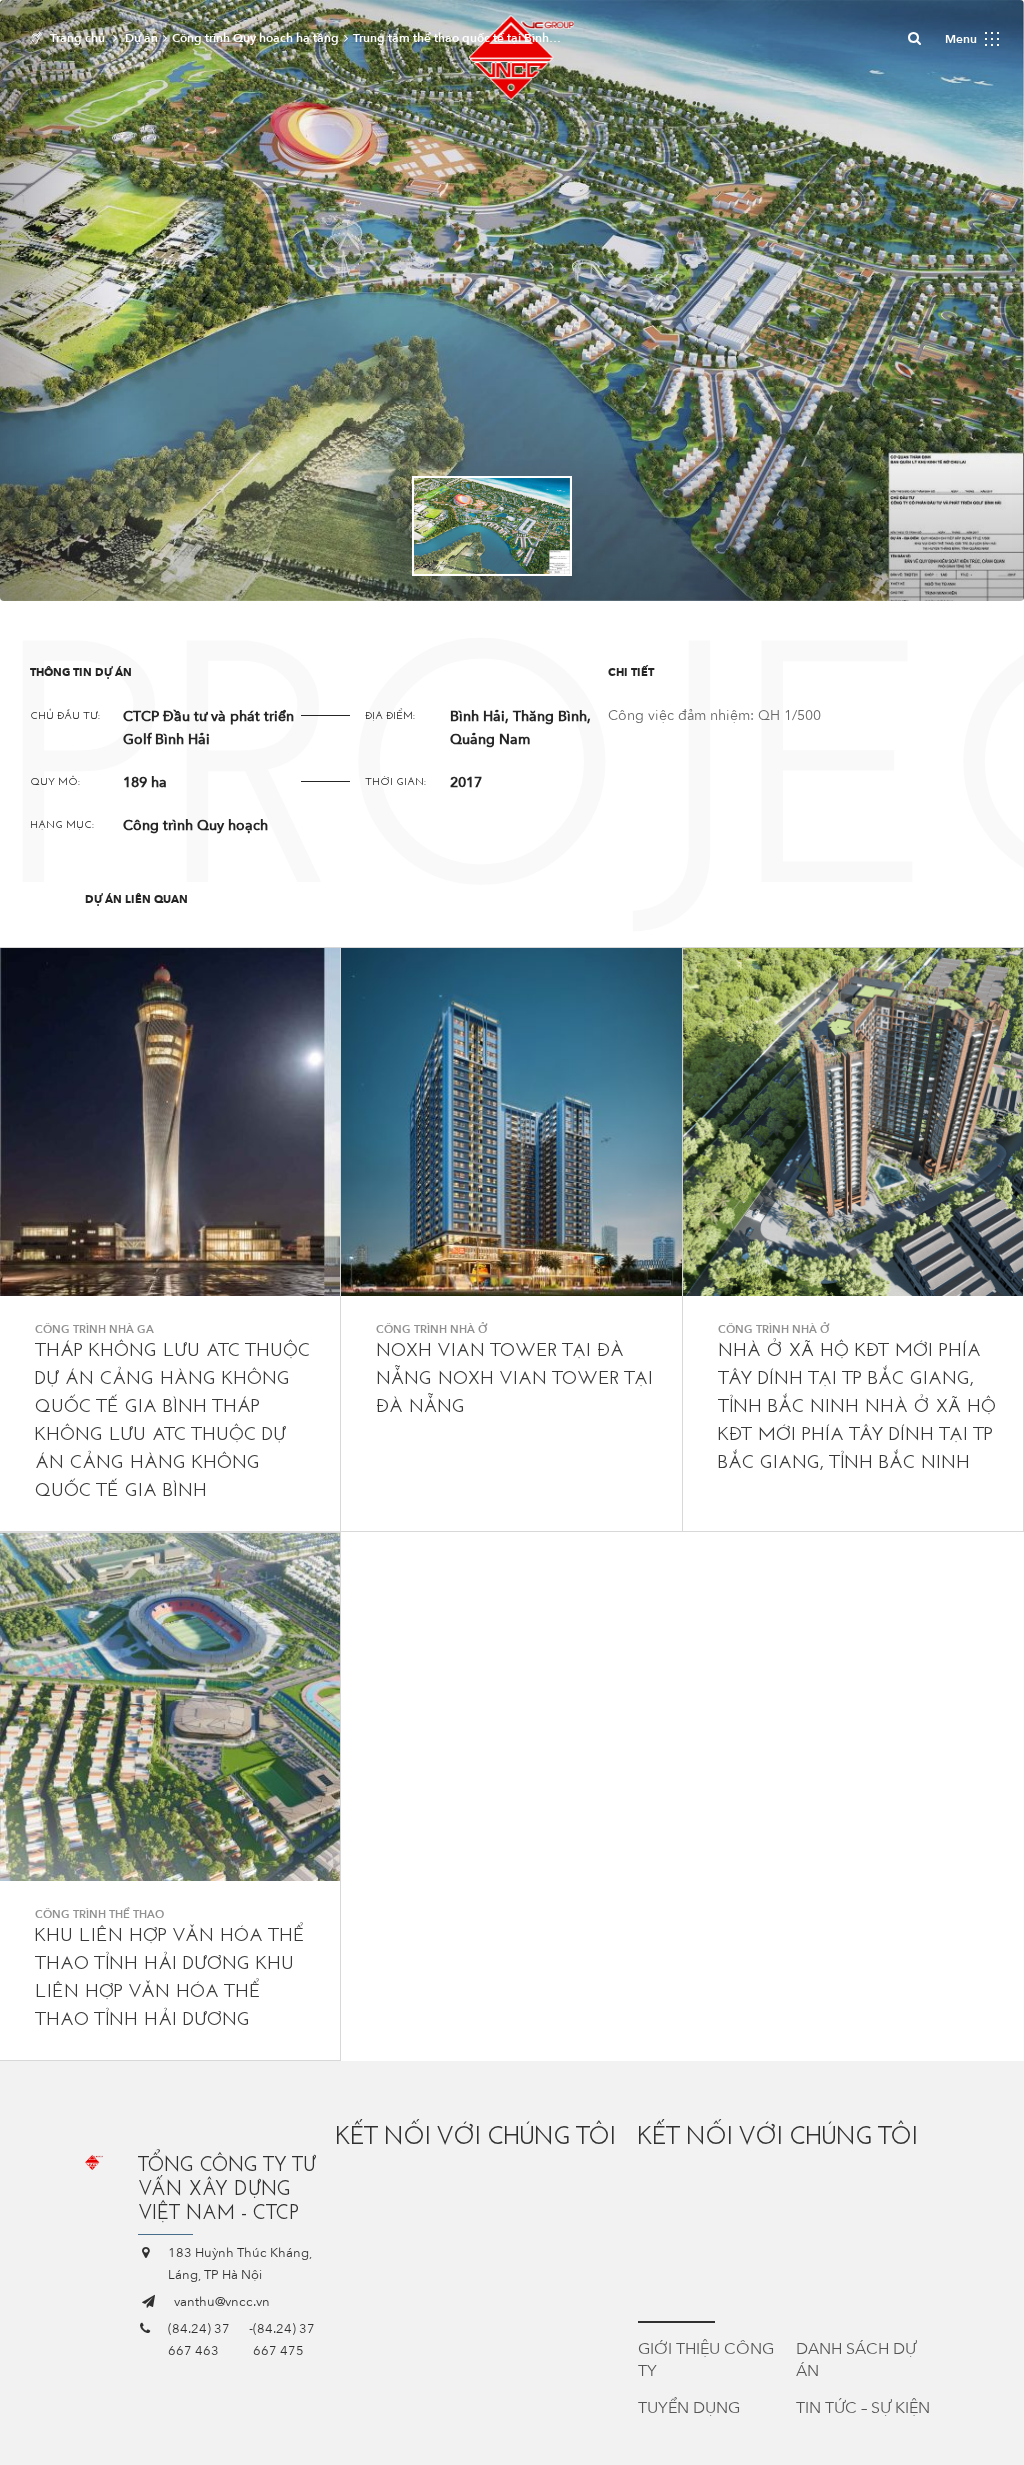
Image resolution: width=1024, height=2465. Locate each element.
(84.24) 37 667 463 (199, 2340)
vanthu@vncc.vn (222, 2302)
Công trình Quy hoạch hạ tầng (255, 38)
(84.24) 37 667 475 (284, 2340)
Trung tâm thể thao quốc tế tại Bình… (457, 38)
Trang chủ (77, 38)
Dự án (141, 38)
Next (653, 524)
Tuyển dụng (689, 2408)
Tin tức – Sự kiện (863, 2408)
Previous (371, 524)
